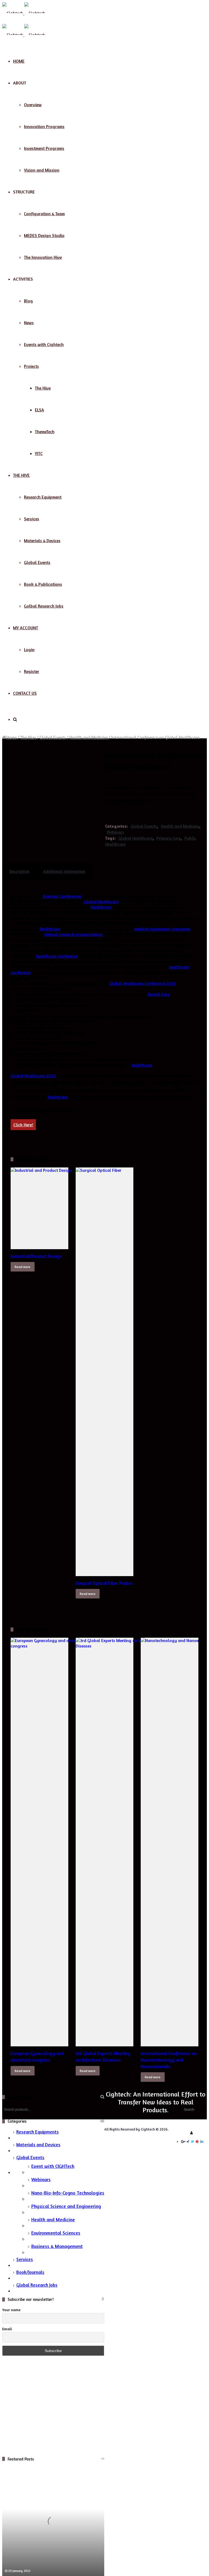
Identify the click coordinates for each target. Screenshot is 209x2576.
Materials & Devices (42, 541)
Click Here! (23, 1125)
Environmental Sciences (56, 2233)
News (29, 323)
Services (32, 519)
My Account (26, 628)
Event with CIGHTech (53, 2166)
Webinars (115, 832)
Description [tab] (19, 871)
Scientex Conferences (62, 896)
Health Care (159, 994)
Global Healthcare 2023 (33, 1076)
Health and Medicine (89, 737)
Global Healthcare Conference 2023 (142, 983)
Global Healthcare (136, 838)
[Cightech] (24, 13)
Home (19, 61)
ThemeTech (45, 432)
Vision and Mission (42, 170)
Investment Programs (44, 148)
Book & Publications (43, 584)
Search (189, 2110)
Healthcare (101, 907)
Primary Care (169, 838)
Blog (28, 301)
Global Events (37, 562)
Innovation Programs (44, 126)
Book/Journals (30, 2272)
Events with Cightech (44, 344)
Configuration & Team (44, 214)
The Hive (43, 388)
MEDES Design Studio (44, 235)
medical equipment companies (162, 929)
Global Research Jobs (37, 2285)
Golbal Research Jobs (44, 606)
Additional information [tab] (64, 871)
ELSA (39, 410)
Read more (23, 1267)
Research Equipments (38, 2132)
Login (29, 650)
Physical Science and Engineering (66, 2206)
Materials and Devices (38, 2145)
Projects (31, 366)
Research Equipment (43, 497)
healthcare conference (57, 956)
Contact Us (25, 693)
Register (32, 671)
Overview (33, 105)
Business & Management (57, 2246)
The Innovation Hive (43, 257)
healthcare (142, 1065)
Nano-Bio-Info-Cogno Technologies (68, 2193)
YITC (39, 453)
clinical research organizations (73, 934)
